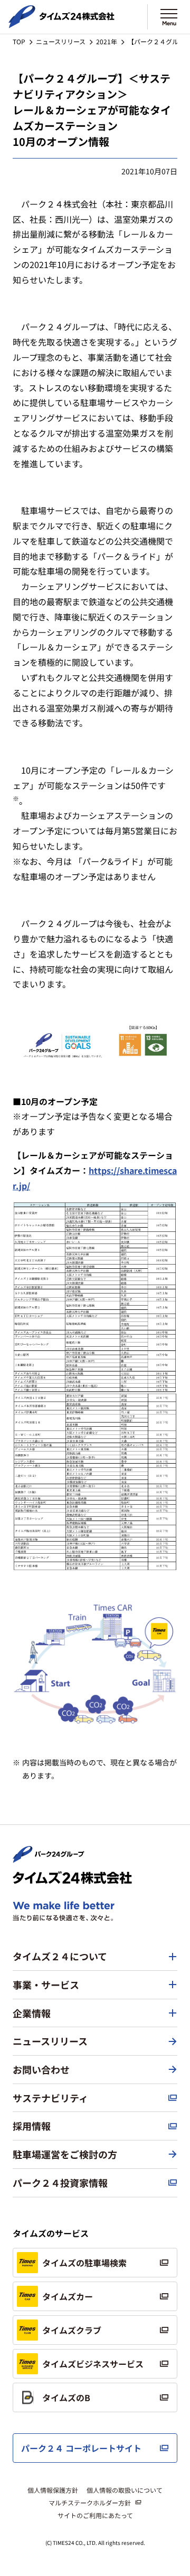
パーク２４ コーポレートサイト (81, 2448)
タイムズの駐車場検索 (84, 2263)
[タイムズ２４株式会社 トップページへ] (61, 24)
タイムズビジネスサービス (93, 2364)
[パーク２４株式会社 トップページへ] (49, 1858)
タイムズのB (66, 2397)
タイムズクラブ (72, 2330)
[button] (95, 1957)
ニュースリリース (61, 41)
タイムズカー (68, 2296)
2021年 (107, 41)
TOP (19, 41)
